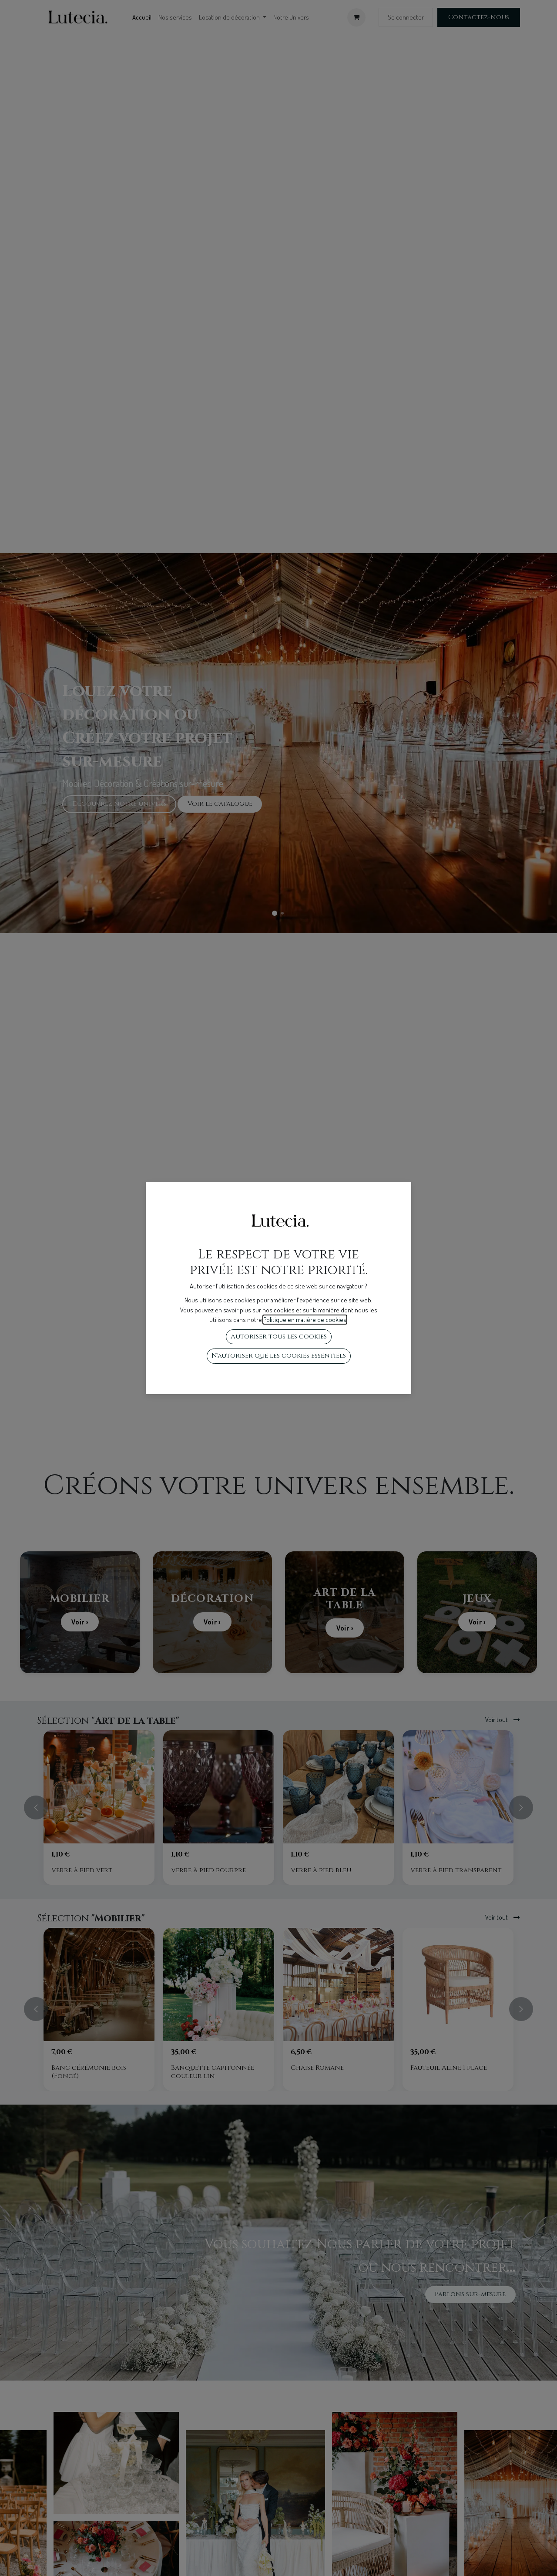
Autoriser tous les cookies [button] (279, 1337)
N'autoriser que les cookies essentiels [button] (279, 1356)
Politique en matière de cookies (305, 1320)
